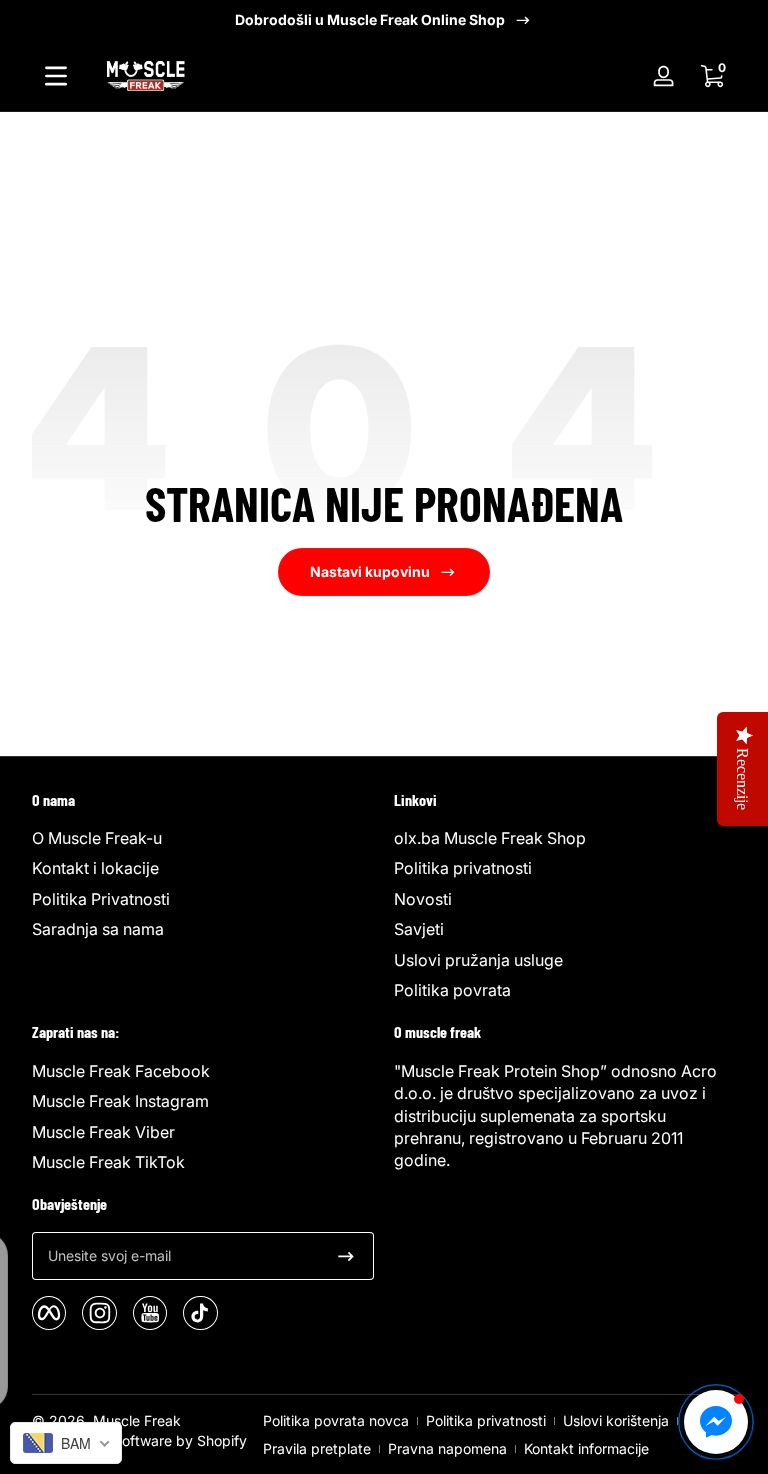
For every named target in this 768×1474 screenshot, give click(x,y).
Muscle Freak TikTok (108, 1162)
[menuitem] (203, 838)
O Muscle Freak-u (97, 838)
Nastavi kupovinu (370, 571)
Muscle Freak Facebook (121, 1071)
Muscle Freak (137, 1420)
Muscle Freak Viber (103, 1132)
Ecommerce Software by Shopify (139, 1440)
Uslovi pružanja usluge (478, 960)
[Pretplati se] (346, 1256)
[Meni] (56, 76)
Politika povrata (452, 990)
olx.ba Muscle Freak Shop (490, 838)
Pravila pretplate (317, 1448)
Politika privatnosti (463, 868)
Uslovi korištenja (616, 1420)
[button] (712, 76)
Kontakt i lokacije (95, 868)
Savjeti (419, 929)
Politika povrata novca (336, 1420)
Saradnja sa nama (98, 929)
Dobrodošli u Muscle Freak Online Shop (370, 19)
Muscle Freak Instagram (120, 1101)
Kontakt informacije (586, 1448)
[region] (384, 20)
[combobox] (66, 1443)
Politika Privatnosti (101, 899)
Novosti (423, 899)
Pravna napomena (447, 1448)
